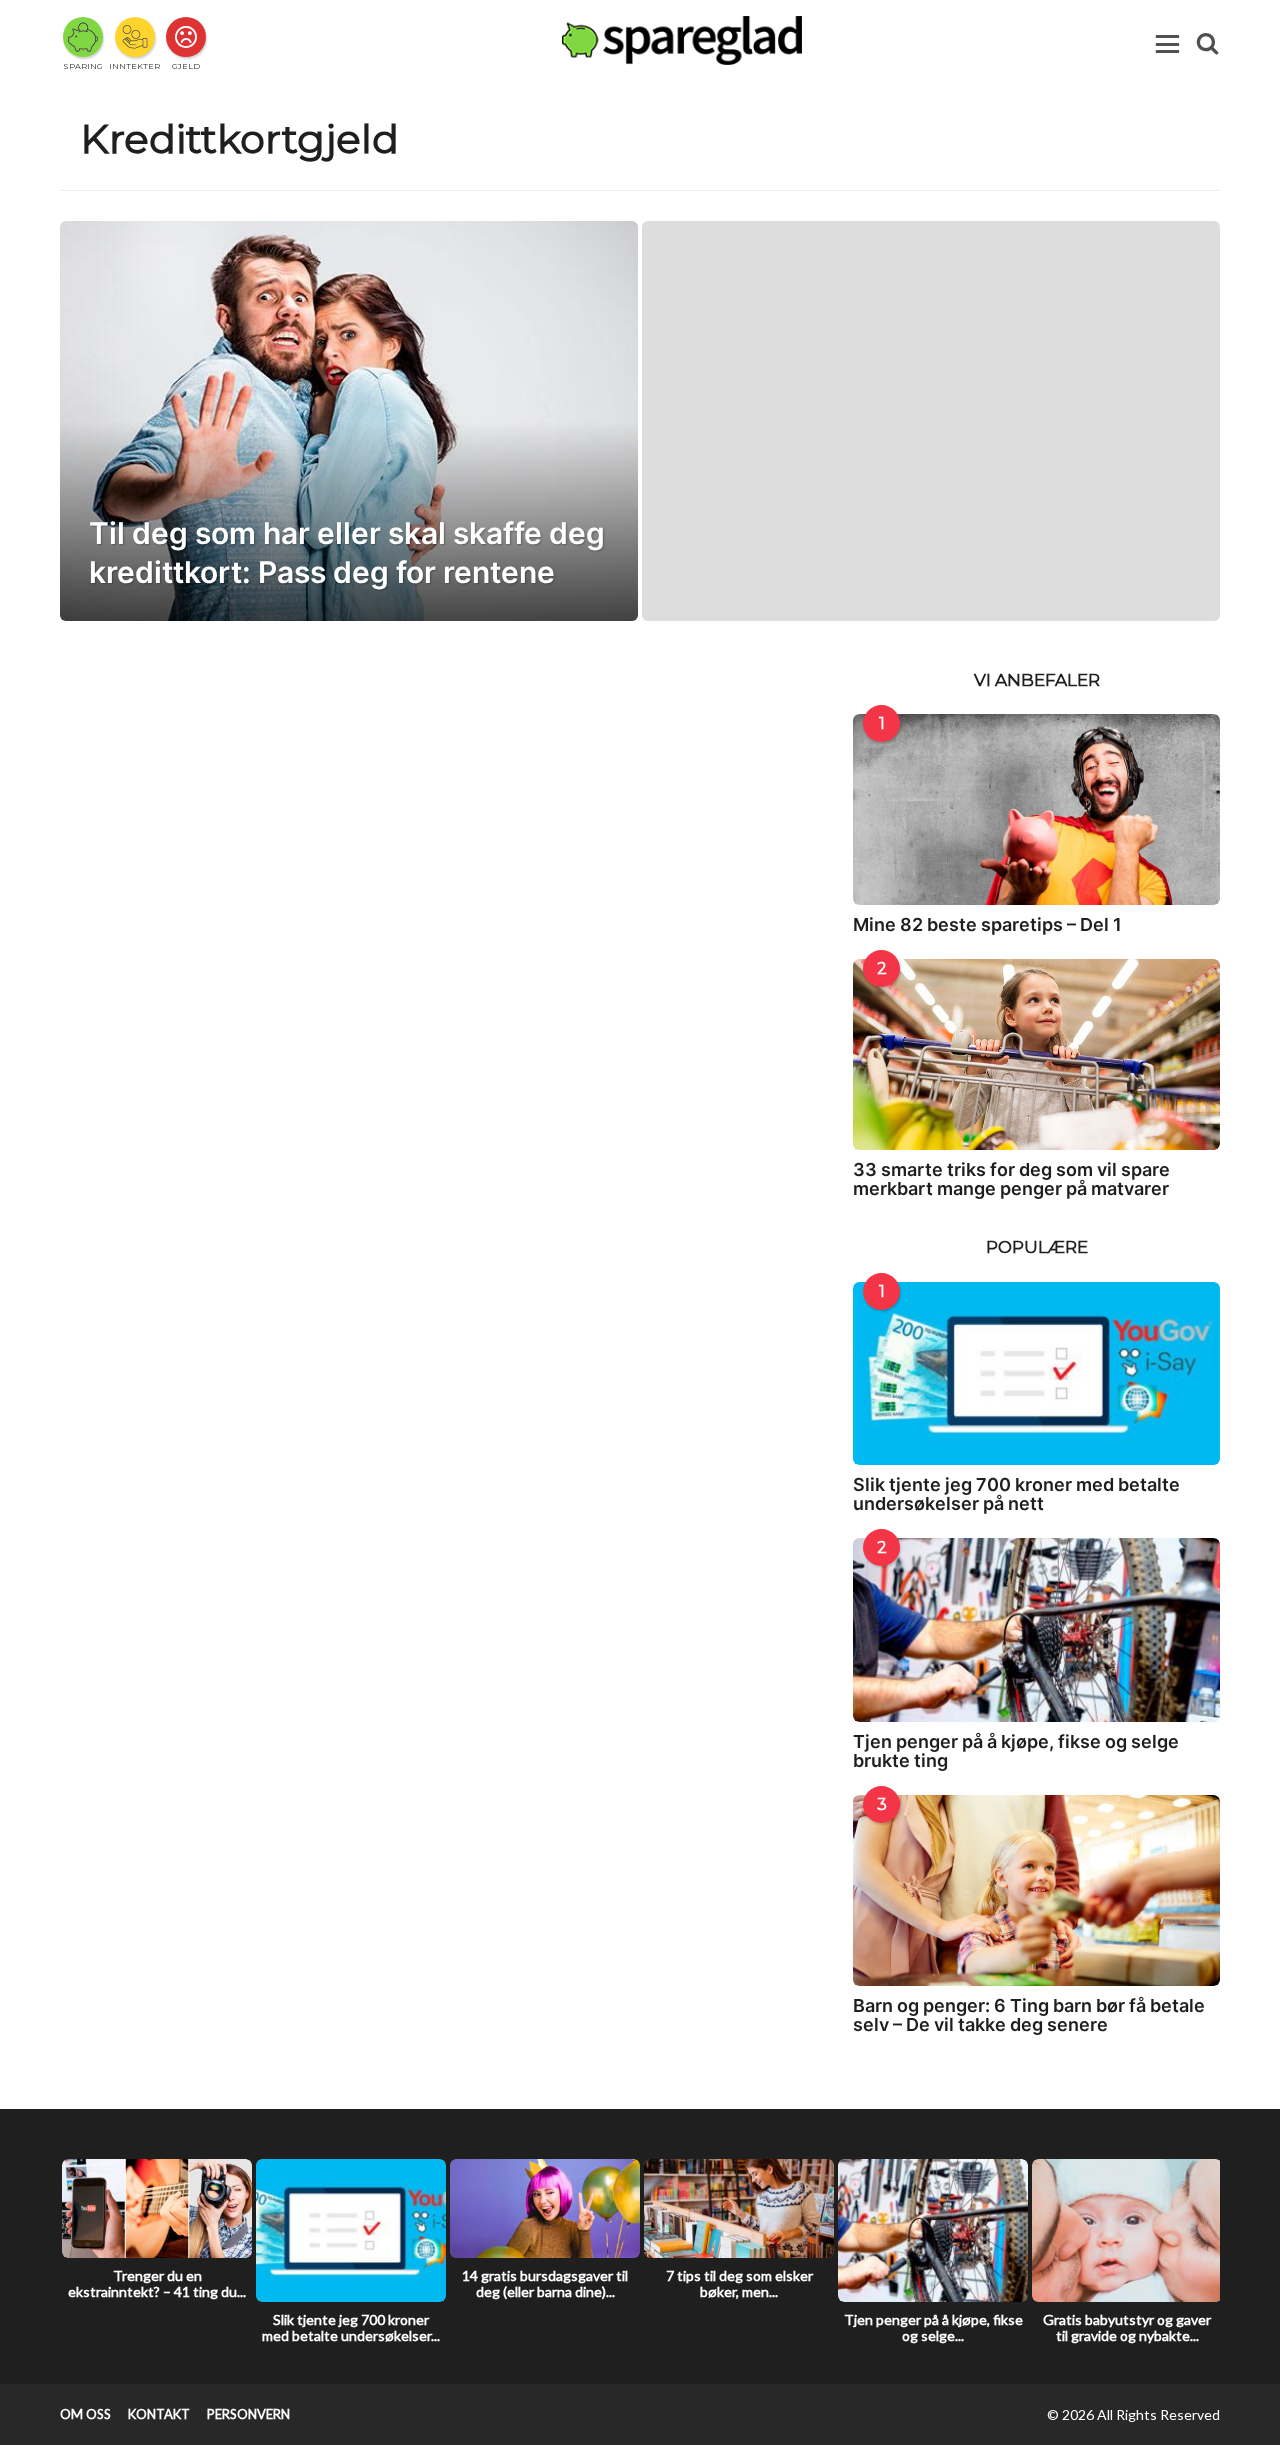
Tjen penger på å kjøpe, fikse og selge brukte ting (1016, 1751)
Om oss (85, 2414)
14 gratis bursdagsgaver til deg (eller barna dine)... (545, 2283)
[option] (157, 2234)
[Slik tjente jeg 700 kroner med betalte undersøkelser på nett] (1036, 1373)
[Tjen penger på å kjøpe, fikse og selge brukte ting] (1036, 1629)
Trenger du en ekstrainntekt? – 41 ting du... (157, 2283)
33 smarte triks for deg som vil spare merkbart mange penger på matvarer (1011, 1179)
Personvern (248, 2414)
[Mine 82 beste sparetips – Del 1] (1036, 809)
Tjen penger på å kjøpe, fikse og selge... (933, 2327)
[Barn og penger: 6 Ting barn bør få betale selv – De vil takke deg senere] (1036, 1890)
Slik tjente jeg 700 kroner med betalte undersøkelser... (351, 2327)
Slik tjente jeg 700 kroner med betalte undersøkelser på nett (1016, 1494)
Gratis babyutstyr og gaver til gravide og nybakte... (1127, 2327)
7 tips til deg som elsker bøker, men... (739, 2283)
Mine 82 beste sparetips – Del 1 (987, 924)
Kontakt (159, 2414)
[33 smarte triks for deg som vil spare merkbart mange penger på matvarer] (1036, 1054)
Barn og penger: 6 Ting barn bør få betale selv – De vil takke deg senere (1029, 2015)
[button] (1167, 44)
